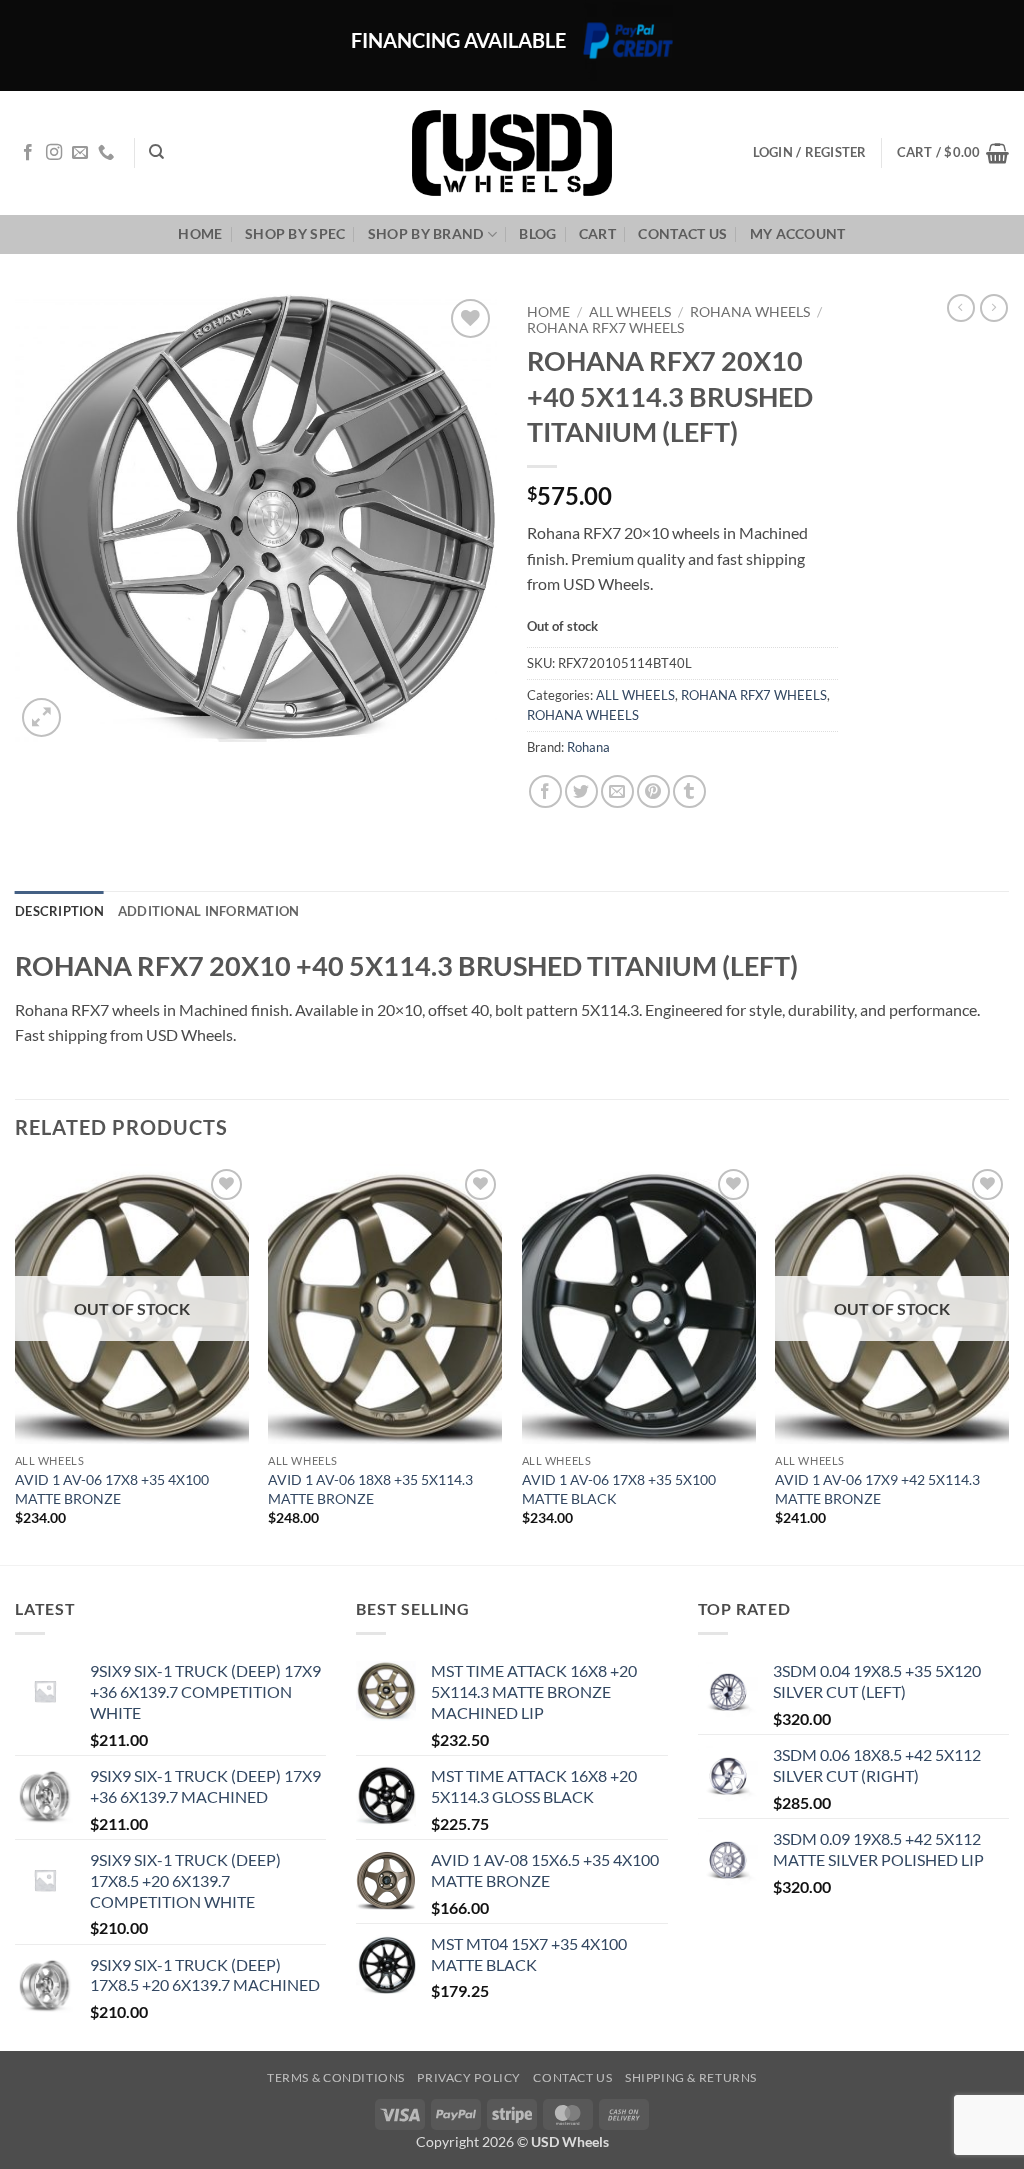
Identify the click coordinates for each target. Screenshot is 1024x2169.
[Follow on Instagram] (54, 153)
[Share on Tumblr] (689, 791)
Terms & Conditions (336, 2077)
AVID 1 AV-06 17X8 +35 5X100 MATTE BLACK (619, 1489)
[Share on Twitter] (581, 791)
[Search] (156, 152)
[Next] (1008, 1363)
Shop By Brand (426, 233)
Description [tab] (59, 911)
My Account (798, 233)
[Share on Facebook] (545, 791)
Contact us (682, 233)
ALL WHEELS (630, 312)
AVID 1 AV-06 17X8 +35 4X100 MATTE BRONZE (112, 1489)
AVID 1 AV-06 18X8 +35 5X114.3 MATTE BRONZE (370, 1489)
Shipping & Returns (691, 2077)
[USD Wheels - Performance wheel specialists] (512, 153)
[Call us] (106, 153)
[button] (953, 153)
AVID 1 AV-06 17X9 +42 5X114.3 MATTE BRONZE (877, 1489)
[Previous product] (994, 308)
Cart (597, 233)
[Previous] (16, 1363)
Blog (537, 233)
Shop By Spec (295, 233)
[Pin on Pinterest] (653, 791)
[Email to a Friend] (617, 791)
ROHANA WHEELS (750, 312)
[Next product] (961, 308)
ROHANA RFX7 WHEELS (605, 328)
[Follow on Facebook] (28, 153)
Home (200, 233)
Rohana (588, 747)
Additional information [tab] (209, 911)
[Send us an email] (80, 153)
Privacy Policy (469, 2077)
